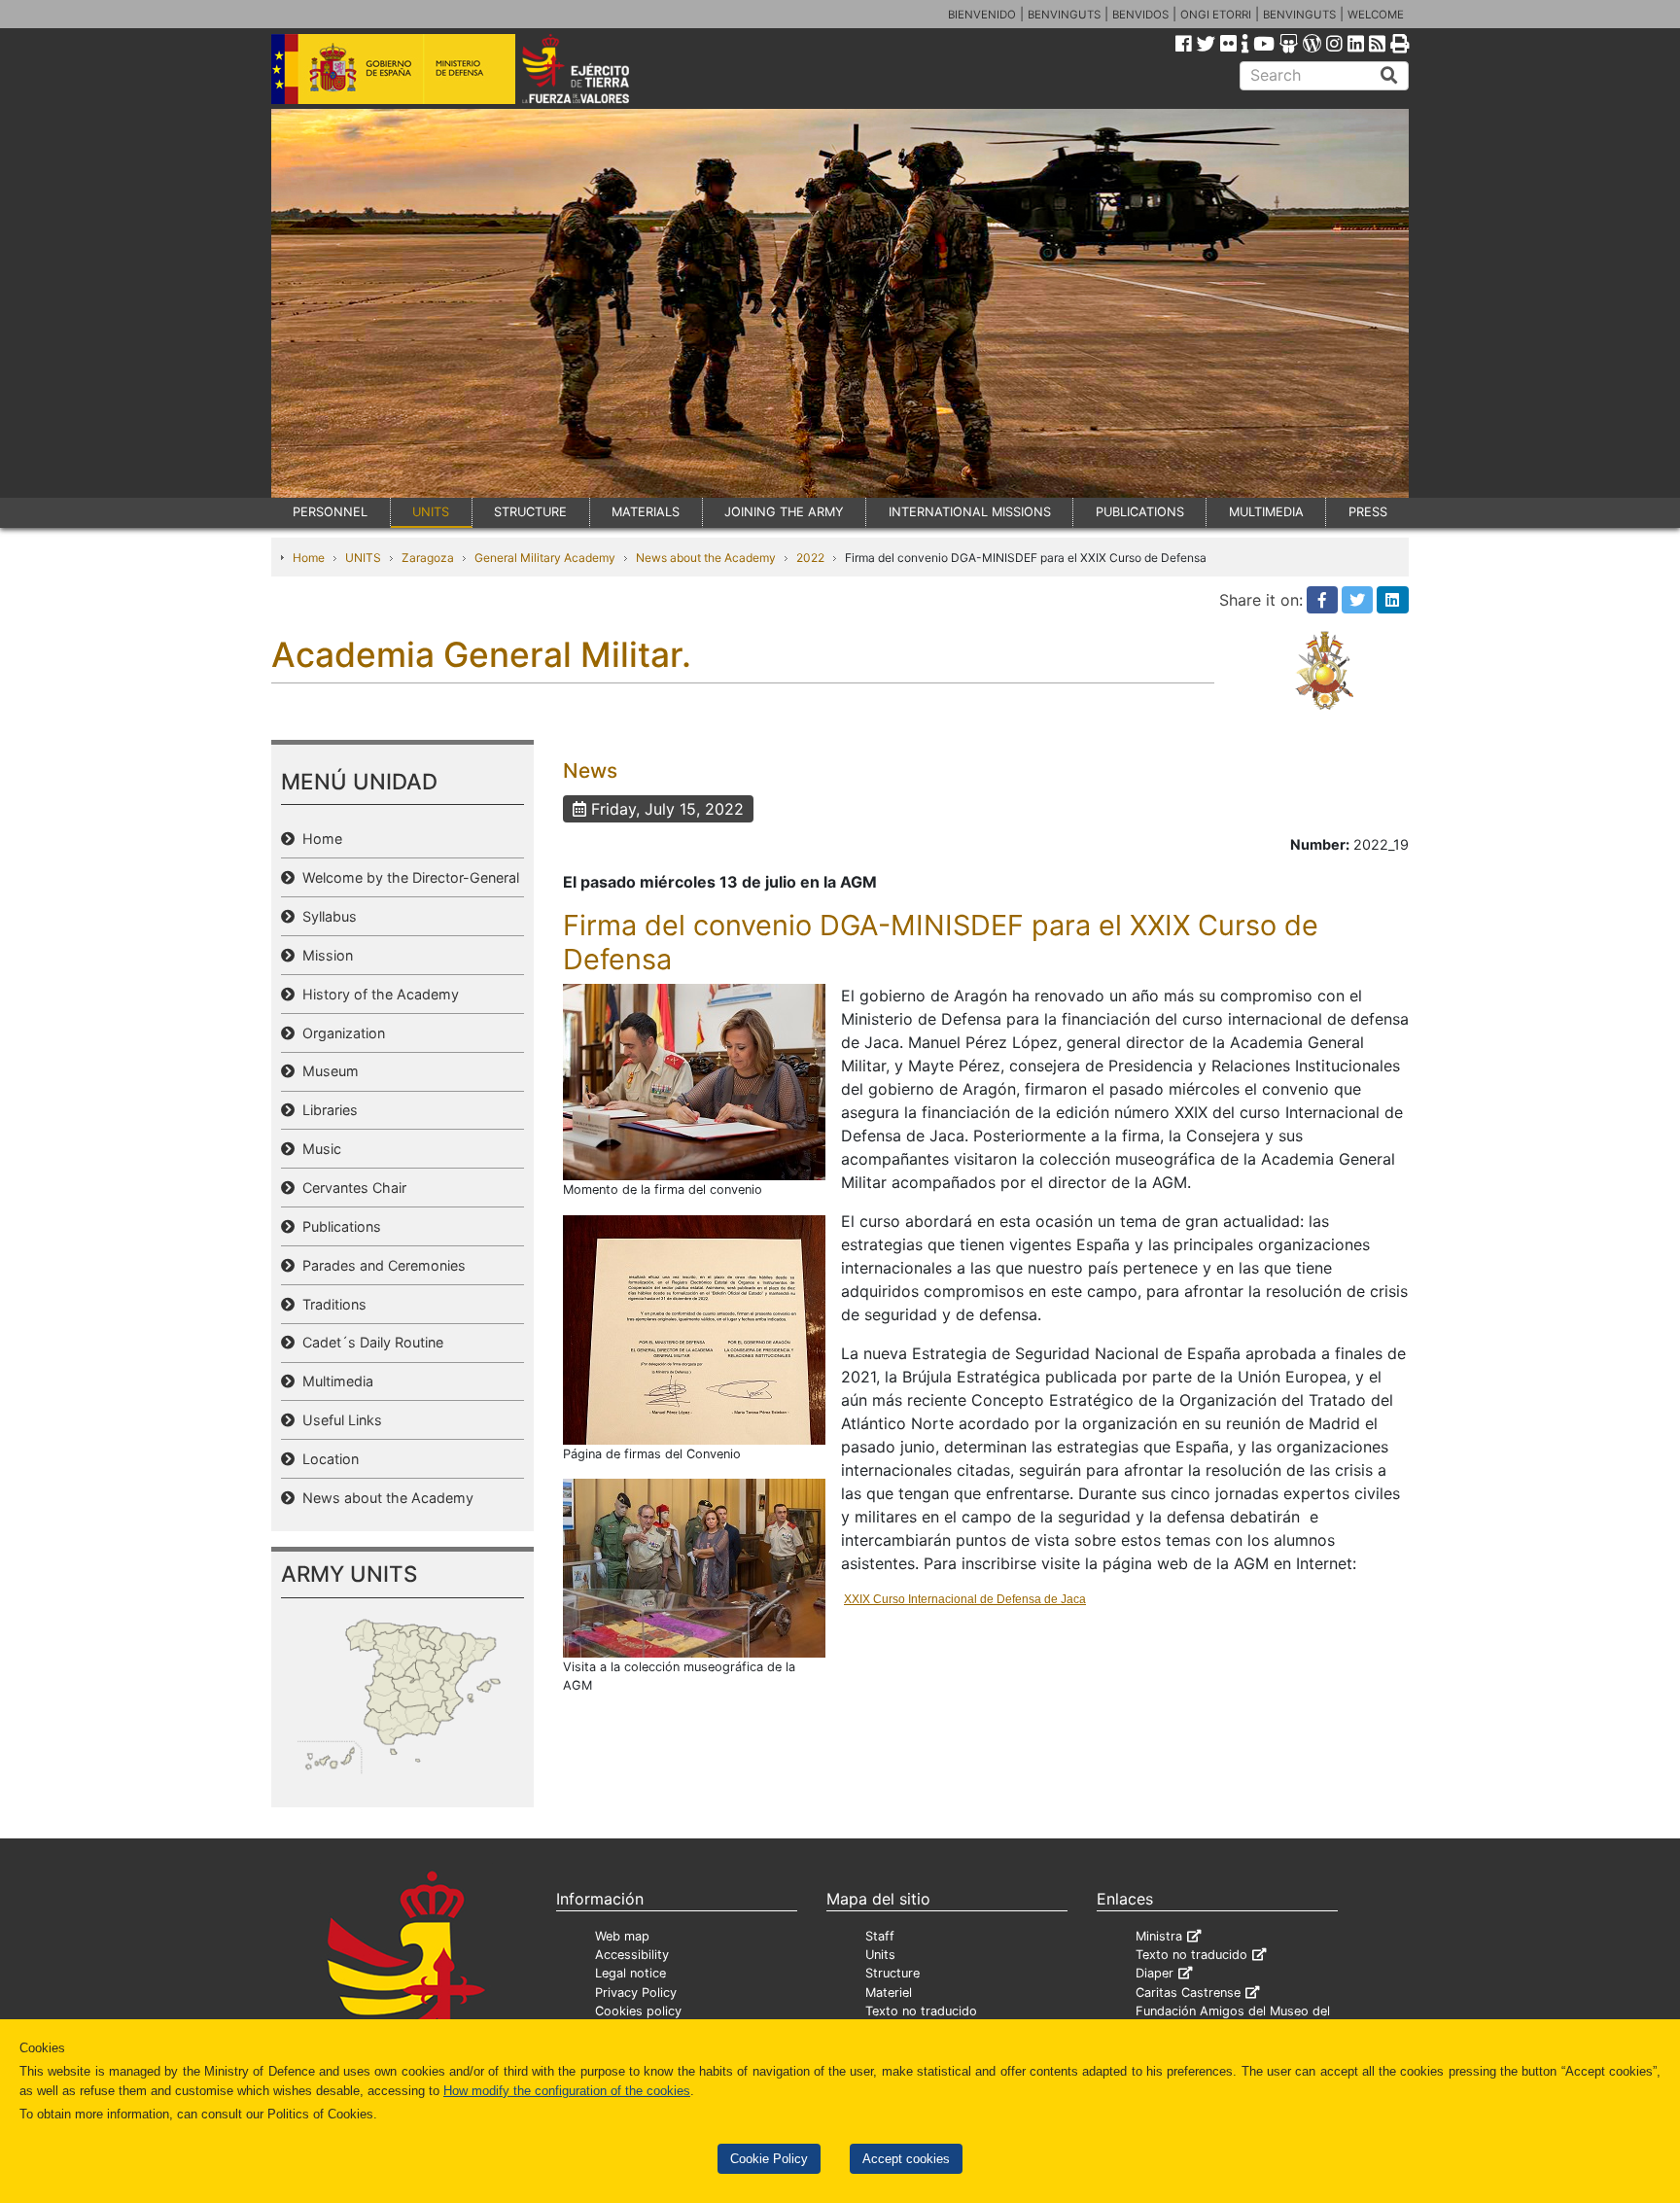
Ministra (1159, 1936)
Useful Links (338, 1420)
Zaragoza (428, 558)
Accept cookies (906, 2159)
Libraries (326, 1110)
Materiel (889, 1993)
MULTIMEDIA (1266, 512)
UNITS (431, 512)
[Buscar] (1389, 76)
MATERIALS (646, 512)
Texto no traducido (921, 2011)
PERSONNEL (330, 512)
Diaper (1155, 1973)
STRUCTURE (530, 512)
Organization (340, 1033)
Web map (622, 1936)
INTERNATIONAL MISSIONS (970, 512)
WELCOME (1376, 15)
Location (327, 1459)
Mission (324, 955)
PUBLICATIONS (1140, 512)
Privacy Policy (636, 1993)
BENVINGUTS (1064, 15)
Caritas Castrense (1188, 1993)
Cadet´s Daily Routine (369, 1342)
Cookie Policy (769, 2159)
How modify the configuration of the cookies (567, 2091)
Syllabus (326, 916)
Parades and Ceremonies (380, 1265)
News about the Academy (706, 558)
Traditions (331, 1304)
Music (318, 1149)
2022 (810, 558)
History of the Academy (377, 994)
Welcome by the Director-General (407, 877)
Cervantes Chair (350, 1188)
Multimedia (334, 1381)
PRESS (1368, 512)
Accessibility (632, 1955)
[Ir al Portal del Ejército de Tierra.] (598, 67)
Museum (327, 1071)
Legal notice (630, 1973)
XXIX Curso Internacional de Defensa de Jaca (965, 1599)
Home (309, 558)
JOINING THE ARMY (784, 512)
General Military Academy (545, 558)
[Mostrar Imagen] (694, 1081)
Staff (880, 1936)
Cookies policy (638, 2011)
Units (880, 1955)
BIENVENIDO (982, 15)
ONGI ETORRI (1216, 15)
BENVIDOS (1140, 15)
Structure (892, 1973)
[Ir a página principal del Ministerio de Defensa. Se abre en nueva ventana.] (393, 67)
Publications (338, 1226)
